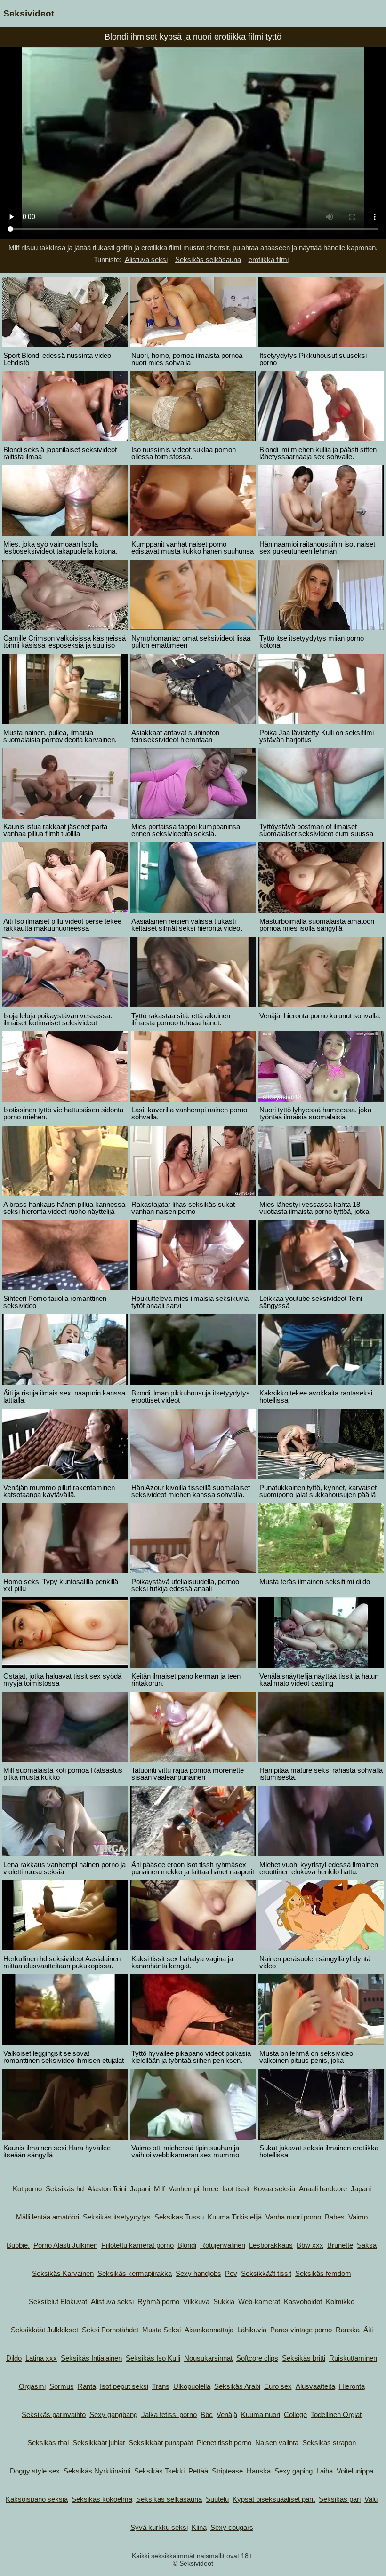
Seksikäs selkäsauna (208, 259)
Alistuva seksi (146, 259)
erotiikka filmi (269, 259)
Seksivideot (29, 13)
